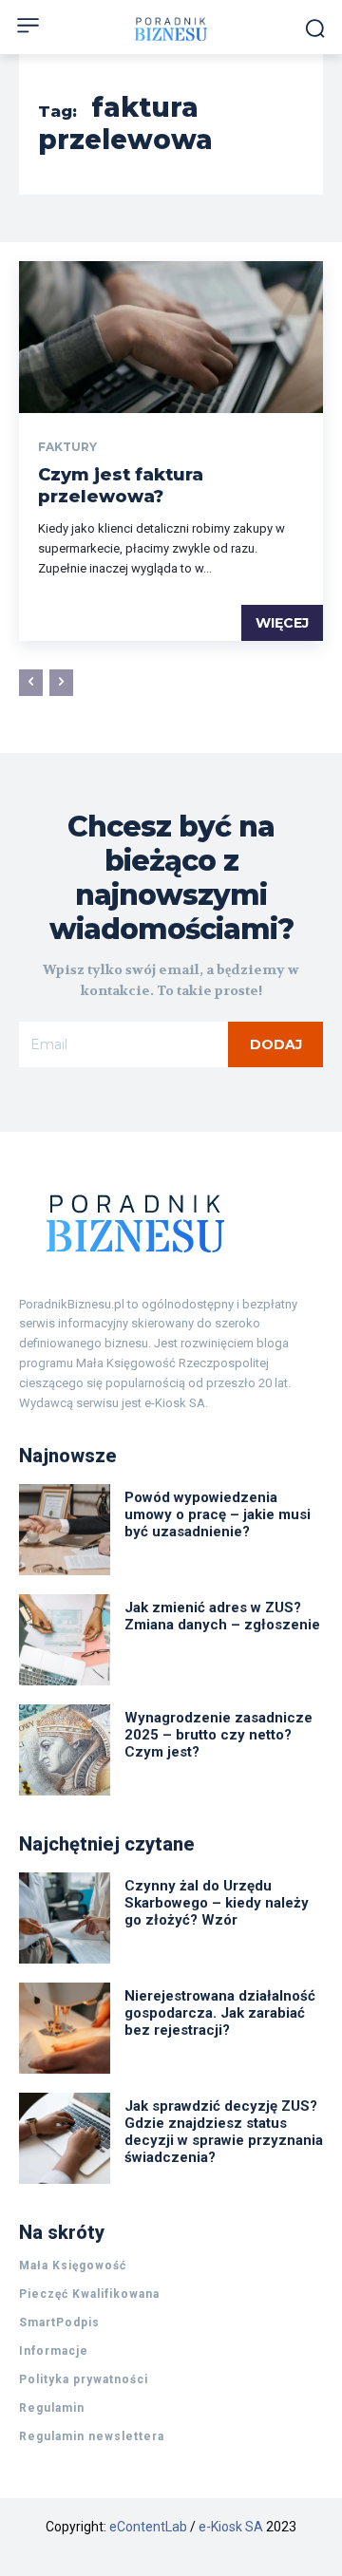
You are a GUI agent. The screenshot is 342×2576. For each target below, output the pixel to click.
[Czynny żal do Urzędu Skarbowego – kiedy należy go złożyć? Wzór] (65, 1918)
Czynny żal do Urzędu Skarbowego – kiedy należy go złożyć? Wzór (217, 1903)
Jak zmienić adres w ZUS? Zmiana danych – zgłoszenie (222, 1616)
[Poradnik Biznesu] (171, 1223)
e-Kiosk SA (231, 2527)
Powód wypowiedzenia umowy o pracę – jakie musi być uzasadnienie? (218, 1514)
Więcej (282, 623)
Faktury (67, 447)
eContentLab (148, 2527)
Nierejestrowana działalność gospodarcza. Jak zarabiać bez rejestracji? (220, 2013)
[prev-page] (31, 683)
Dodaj (276, 1044)
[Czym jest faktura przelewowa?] (171, 337)
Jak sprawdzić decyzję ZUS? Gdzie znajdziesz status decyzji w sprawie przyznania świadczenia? (224, 2132)
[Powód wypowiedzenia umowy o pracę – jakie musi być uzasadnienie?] (65, 1530)
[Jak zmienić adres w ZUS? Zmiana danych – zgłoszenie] (65, 1640)
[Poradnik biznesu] (171, 29)
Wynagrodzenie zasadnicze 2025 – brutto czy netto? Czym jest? (218, 1735)
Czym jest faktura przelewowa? (121, 486)
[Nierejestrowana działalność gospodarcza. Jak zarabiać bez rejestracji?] (65, 2028)
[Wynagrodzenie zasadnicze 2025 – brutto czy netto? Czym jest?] (65, 1750)
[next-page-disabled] (61, 683)
